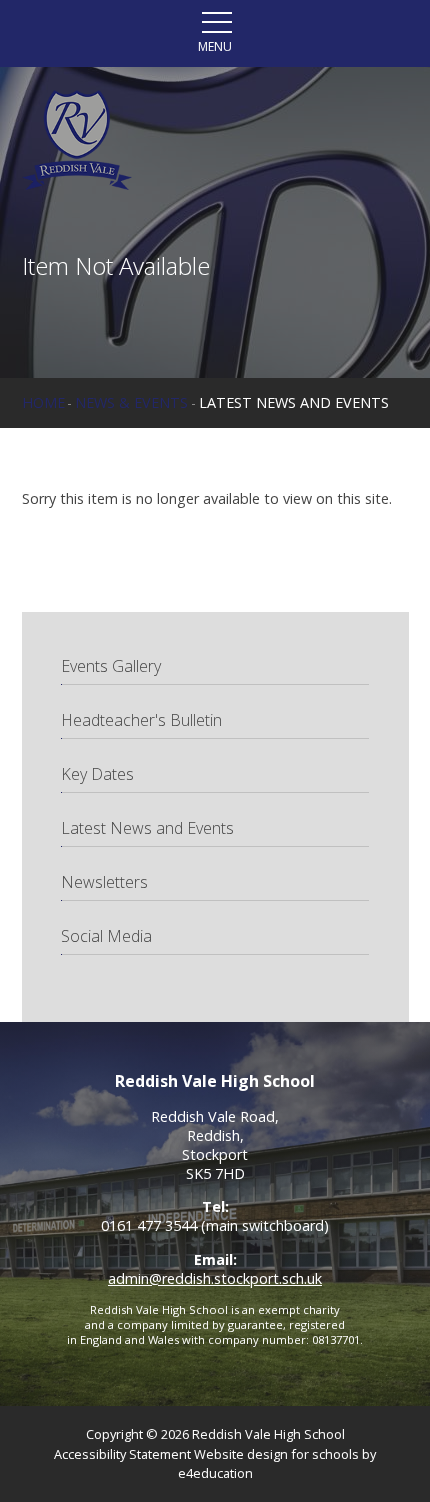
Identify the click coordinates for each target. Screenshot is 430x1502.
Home (43, 402)
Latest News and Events (294, 402)
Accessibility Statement (122, 1454)
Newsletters (104, 882)
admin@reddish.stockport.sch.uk (215, 1278)
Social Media (106, 936)
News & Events (131, 402)
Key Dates (97, 774)
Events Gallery (111, 666)
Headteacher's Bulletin (141, 720)
